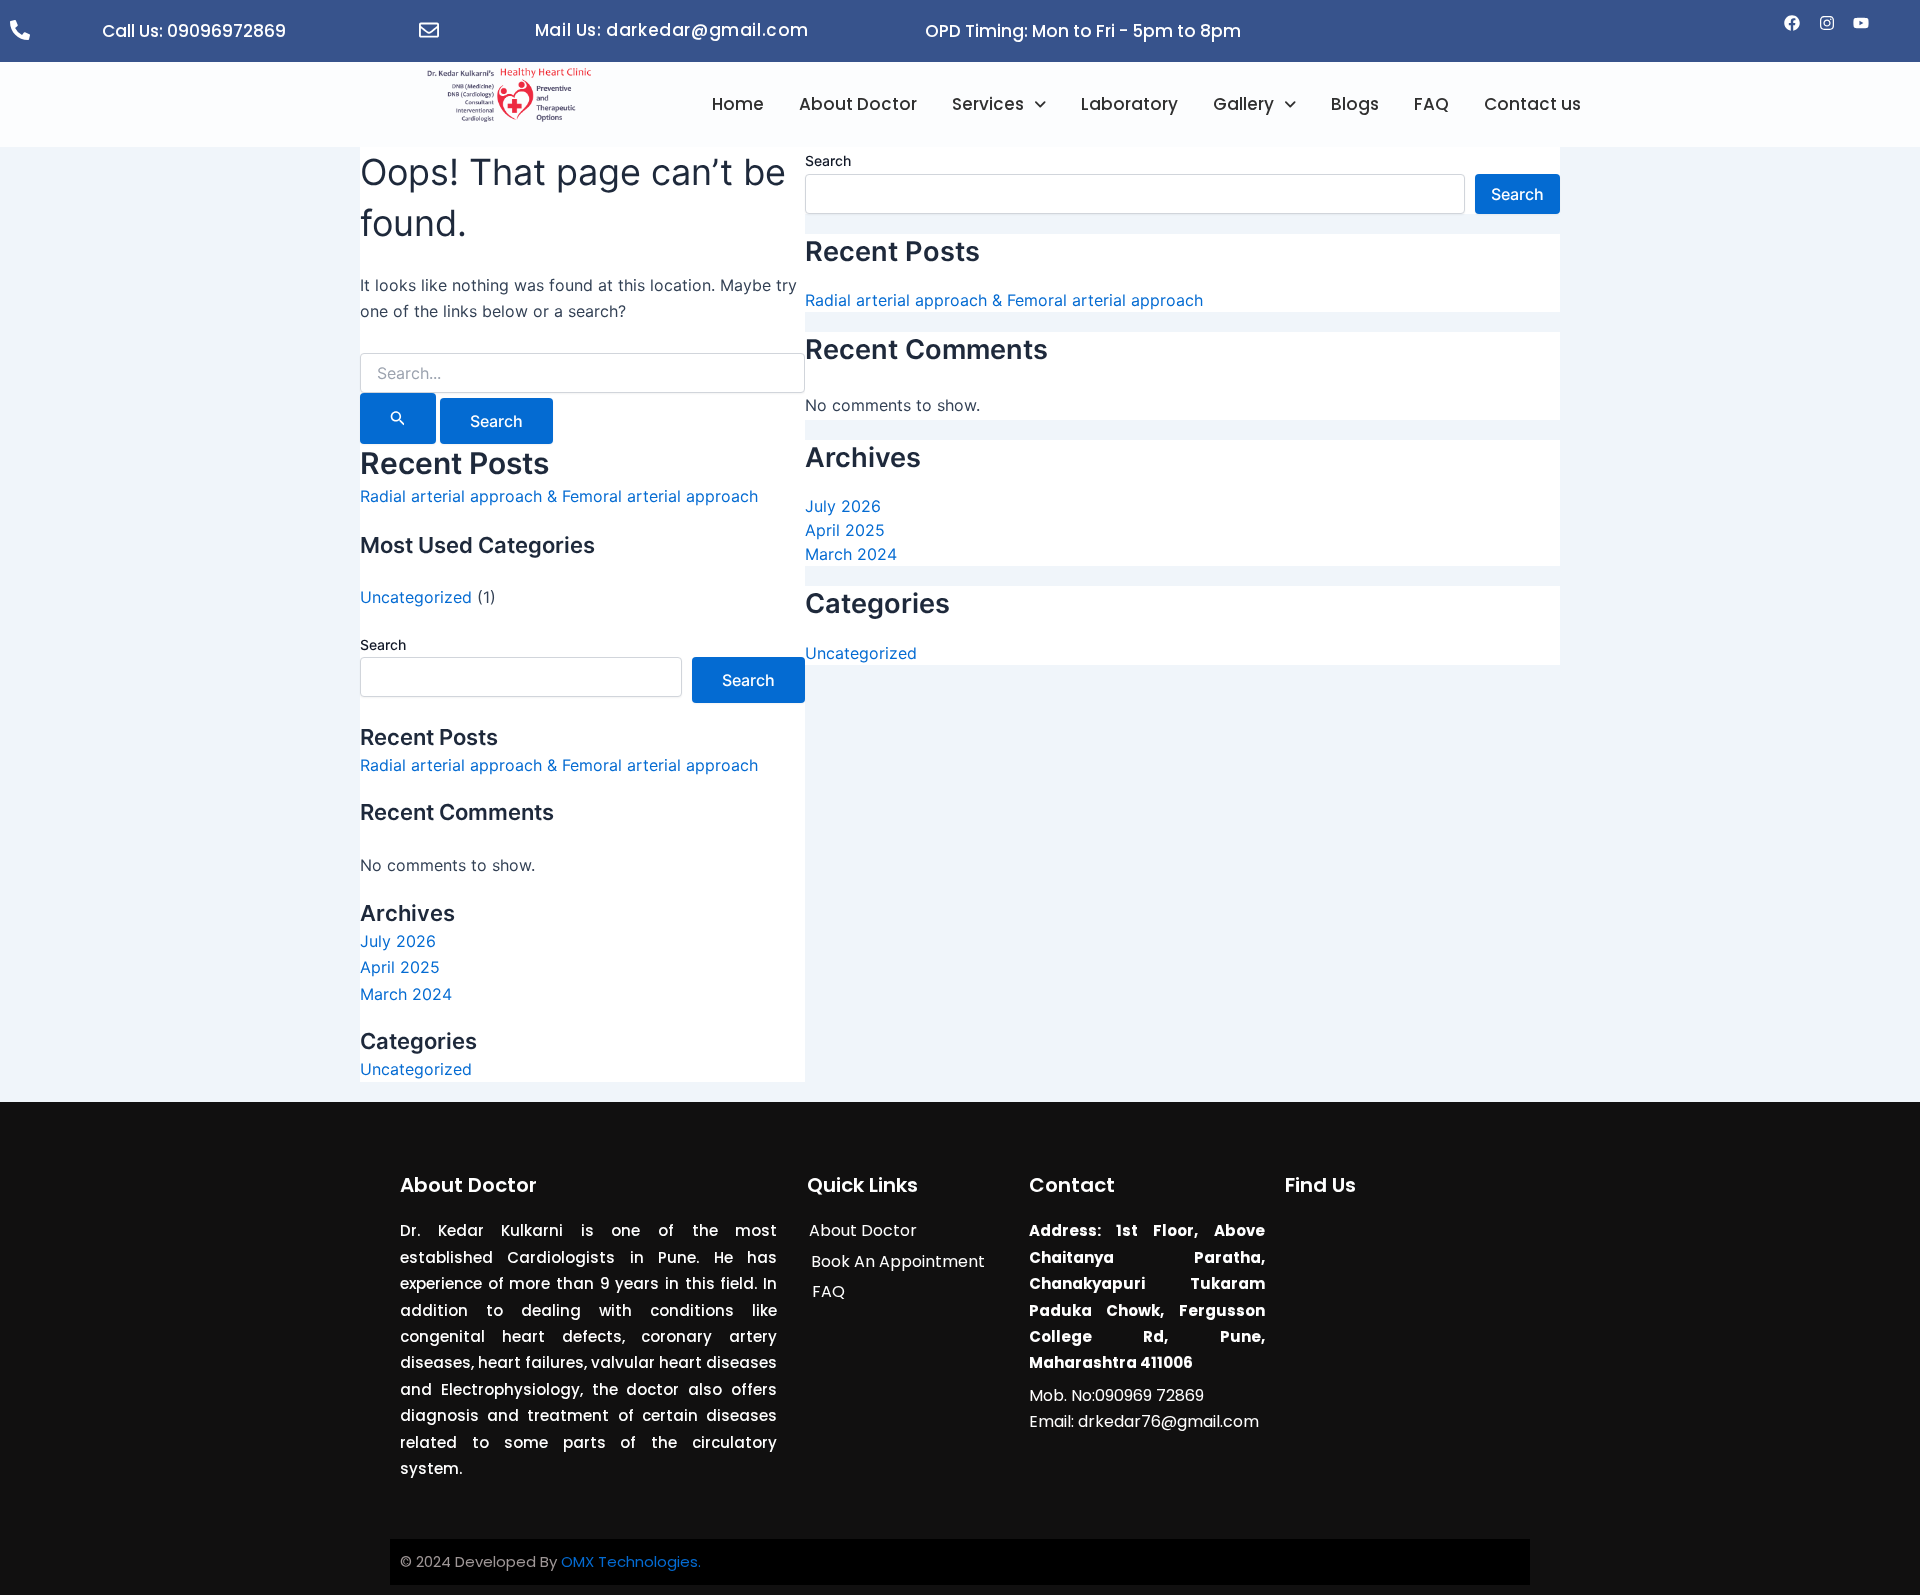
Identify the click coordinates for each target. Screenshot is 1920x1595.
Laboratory (1129, 104)
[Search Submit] (398, 418)
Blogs (1355, 104)
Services (988, 104)
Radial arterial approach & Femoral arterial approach (559, 496)
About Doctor (858, 104)
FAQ (1431, 104)
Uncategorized (416, 597)
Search (383, 644)
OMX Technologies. (631, 1561)
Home (738, 104)
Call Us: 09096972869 (194, 31)
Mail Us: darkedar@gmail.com (672, 30)
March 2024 (406, 994)
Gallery (1243, 104)
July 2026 (398, 941)
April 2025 (400, 967)
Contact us (1532, 104)
